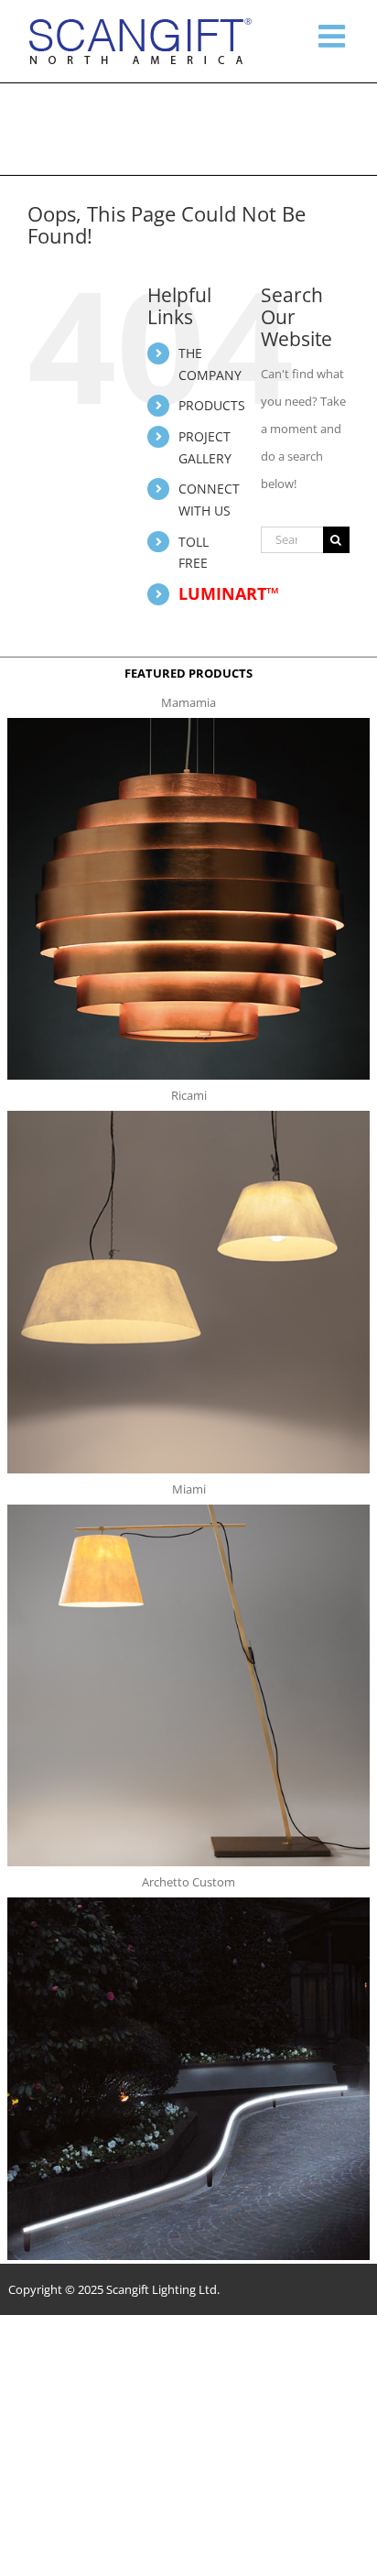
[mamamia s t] (188, 723)
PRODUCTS (212, 405)
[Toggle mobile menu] (334, 36)
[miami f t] (188, 1510)
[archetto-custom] (188, 1903)
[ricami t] (188, 1116)
